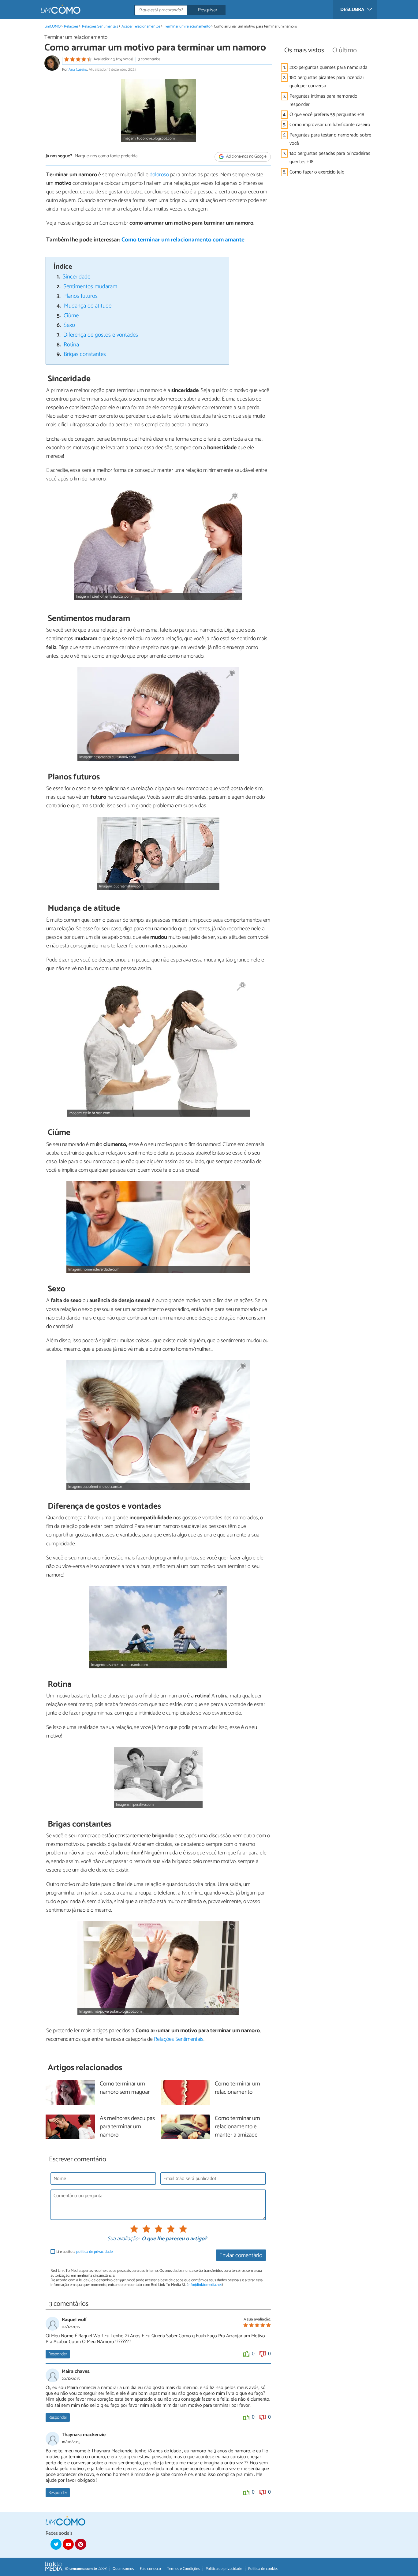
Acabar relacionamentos (141, 26)
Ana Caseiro (78, 70)
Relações (71, 26)
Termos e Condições (183, 2569)
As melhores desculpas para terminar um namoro (127, 2127)
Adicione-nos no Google (246, 157)
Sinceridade (77, 277)
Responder (58, 2354)
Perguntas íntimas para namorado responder (323, 100)
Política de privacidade (224, 2569)
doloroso (159, 175)
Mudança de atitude (88, 306)
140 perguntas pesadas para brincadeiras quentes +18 (330, 158)
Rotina (71, 345)
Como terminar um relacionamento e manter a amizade (237, 2127)
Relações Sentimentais (100, 26)
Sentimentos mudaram (90, 287)
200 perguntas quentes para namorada (328, 67)
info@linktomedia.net (205, 2285)
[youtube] (68, 2544)
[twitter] (56, 2544)
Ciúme (71, 316)
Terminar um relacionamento (187, 26)
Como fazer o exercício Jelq (317, 172)
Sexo (69, 325)
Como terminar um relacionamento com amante (183, 240)
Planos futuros (80, 296)
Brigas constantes (85, 354)
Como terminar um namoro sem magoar (125, 2088)
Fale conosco (150, 2569)
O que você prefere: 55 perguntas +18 (327, 115)
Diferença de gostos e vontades (101, 335)
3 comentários (149, 59)
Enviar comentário (241, 2255)
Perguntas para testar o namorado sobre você (330, 139)
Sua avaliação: (123, 2239)
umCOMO (53, 26)
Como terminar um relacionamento (237, 2088)
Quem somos (123, 2569)
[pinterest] (80, 2544)
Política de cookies (263, 2569)
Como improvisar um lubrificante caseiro (330, 125)
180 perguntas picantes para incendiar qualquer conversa (327, 82)
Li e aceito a (84, 2252)
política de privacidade (94, 2252)
